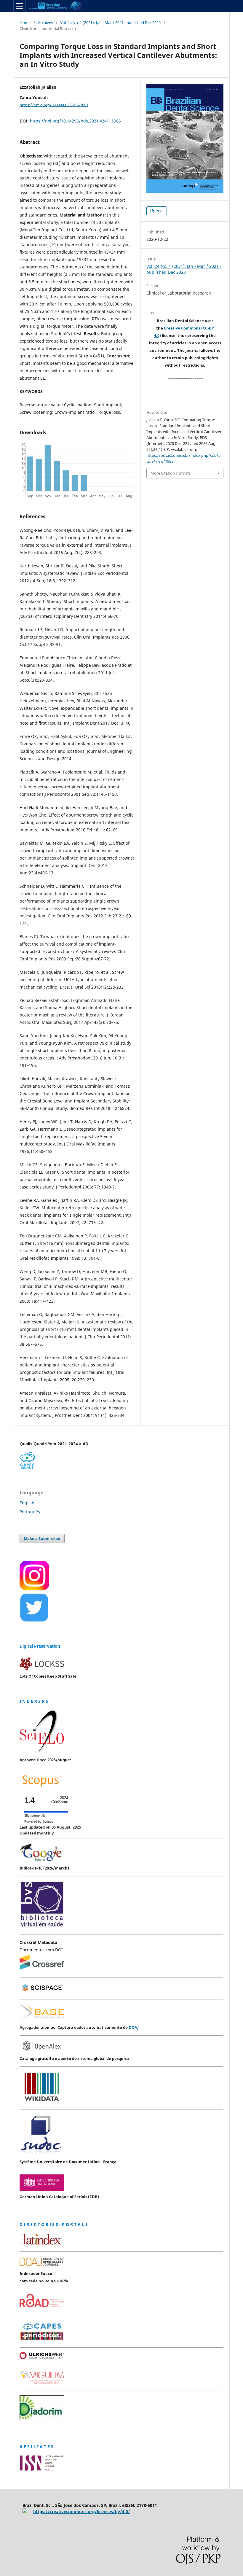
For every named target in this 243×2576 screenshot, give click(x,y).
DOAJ (134, 2027)
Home (25, 23)
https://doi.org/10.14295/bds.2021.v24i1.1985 (75, 121)
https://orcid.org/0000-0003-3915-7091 (54, 105)
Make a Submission (42, 1538)
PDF (159, 211)
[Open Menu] (20, 6)
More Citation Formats (171, 473)
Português (30, 1512)
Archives (45, 23)
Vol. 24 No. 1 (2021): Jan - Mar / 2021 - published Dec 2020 (110, 23)
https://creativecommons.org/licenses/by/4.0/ (82, 2511)
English (27, 1503)
